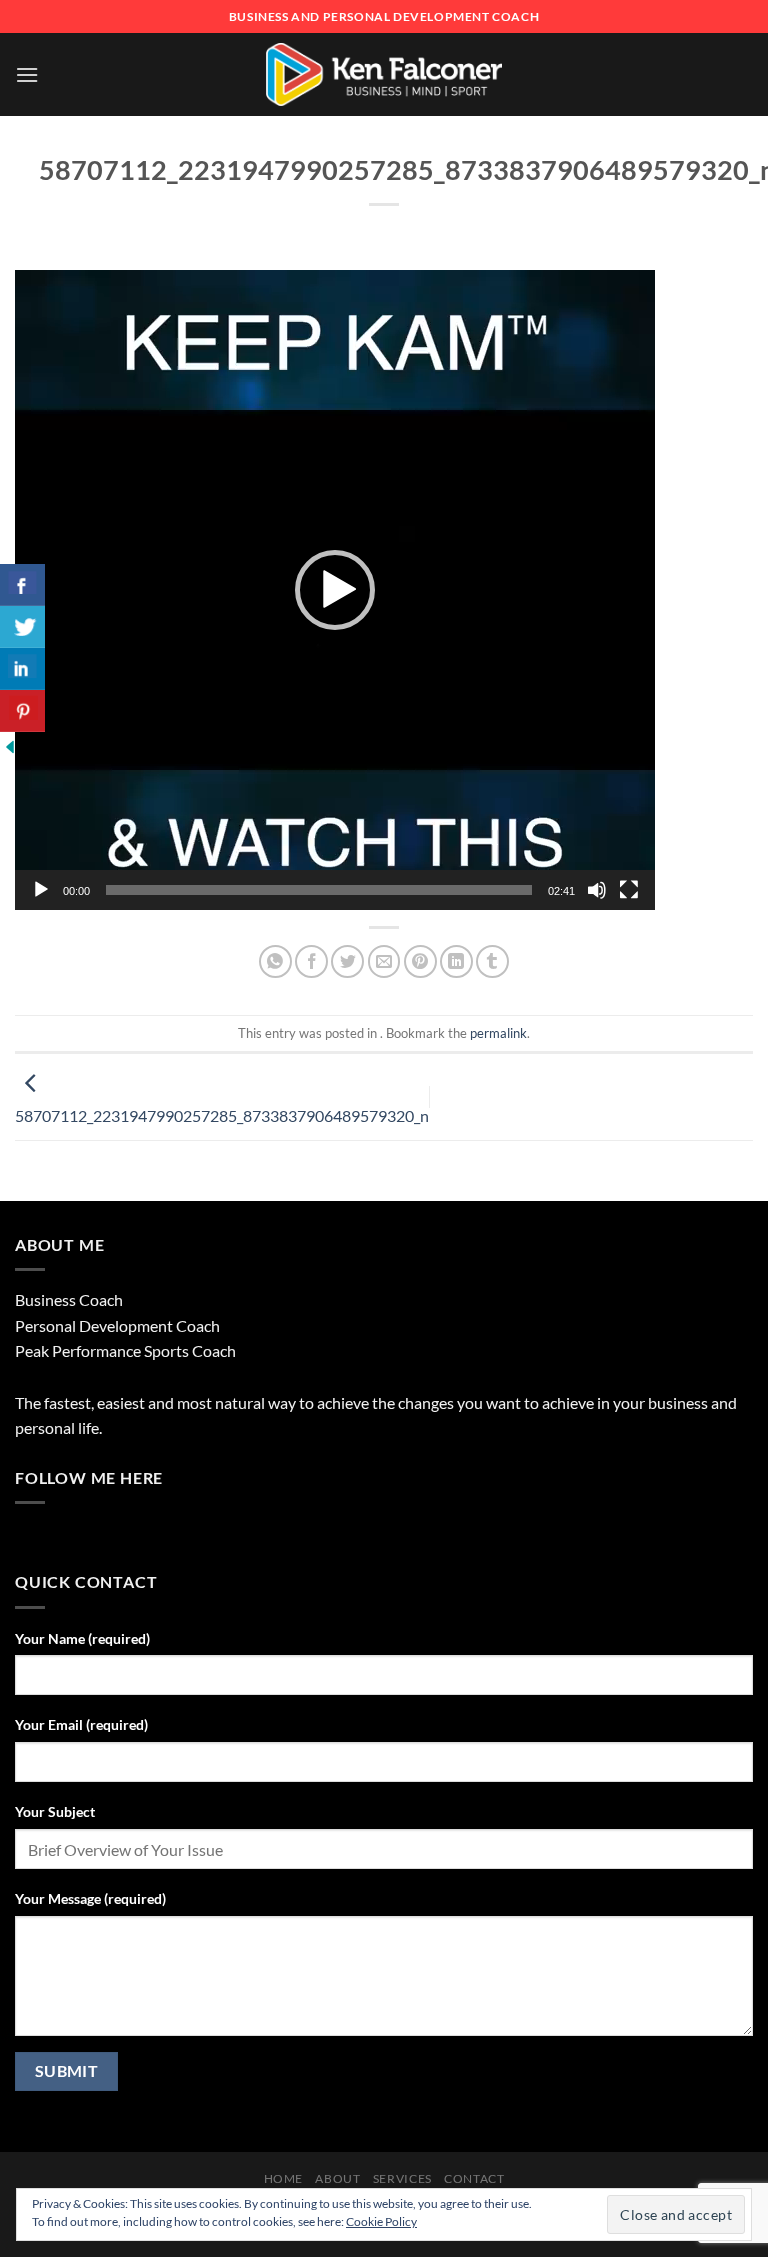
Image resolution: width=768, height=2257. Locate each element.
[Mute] (597, 890)
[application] (335, 590)
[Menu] (27, 74)
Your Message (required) (90, 1898)
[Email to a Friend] (384, 961)
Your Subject (55, 1811)
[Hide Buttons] (10, 744)
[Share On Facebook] (22, 585)
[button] (335, 590)
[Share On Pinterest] (22, 711)
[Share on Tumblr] (492, 961)
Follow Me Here (89, 1477)
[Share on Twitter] (347, 961)
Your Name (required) (82, 1638)
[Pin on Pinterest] (420, 961)
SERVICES (402, 2178)
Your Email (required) (81, 1724)
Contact (474, 2178)
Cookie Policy (381, 2221)
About (337, 2178)
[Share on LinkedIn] (456, 961)
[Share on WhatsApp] (275, 961)
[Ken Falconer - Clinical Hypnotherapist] (384, 74)
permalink (498, 1033)
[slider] (319, 890)
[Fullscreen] (629, 890)
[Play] (41, 890)
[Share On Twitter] (22, 627)
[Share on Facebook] (311, 961)
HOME (283, 2178)
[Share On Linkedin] (22, 669)
